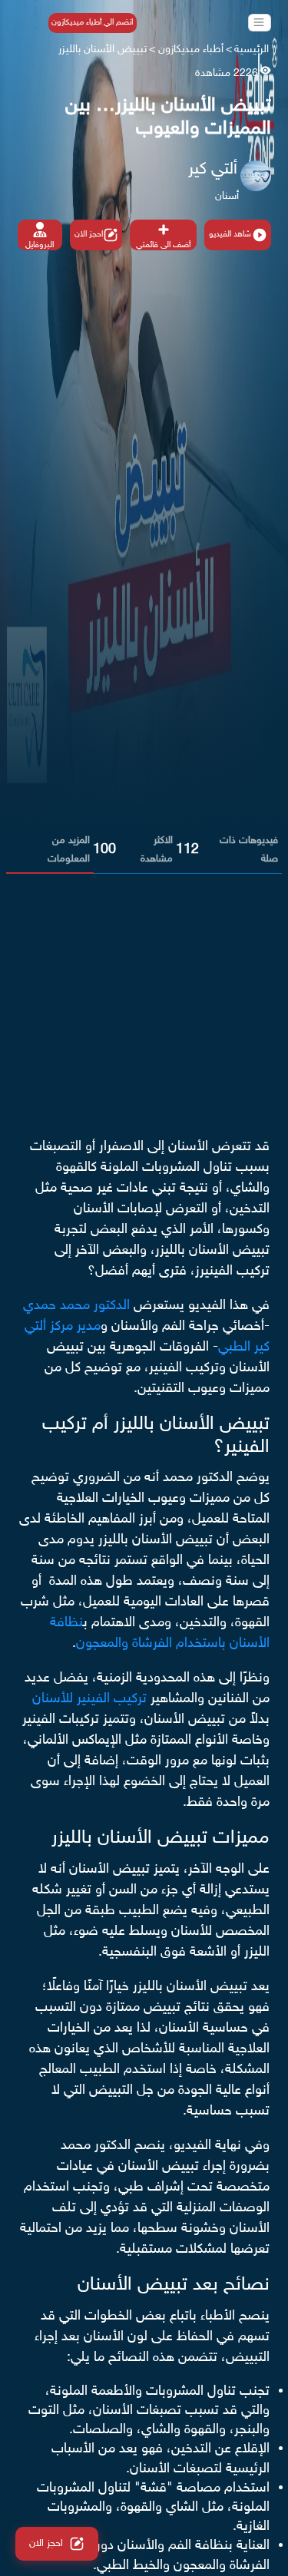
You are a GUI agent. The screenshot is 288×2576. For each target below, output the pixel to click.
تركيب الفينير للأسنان (89, 1699)
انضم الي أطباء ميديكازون (92, 23)
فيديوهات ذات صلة (249, 850)
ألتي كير (213, 170)
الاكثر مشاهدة (157, 850)
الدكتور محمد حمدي (76, 1306)
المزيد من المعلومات (69, 850)
